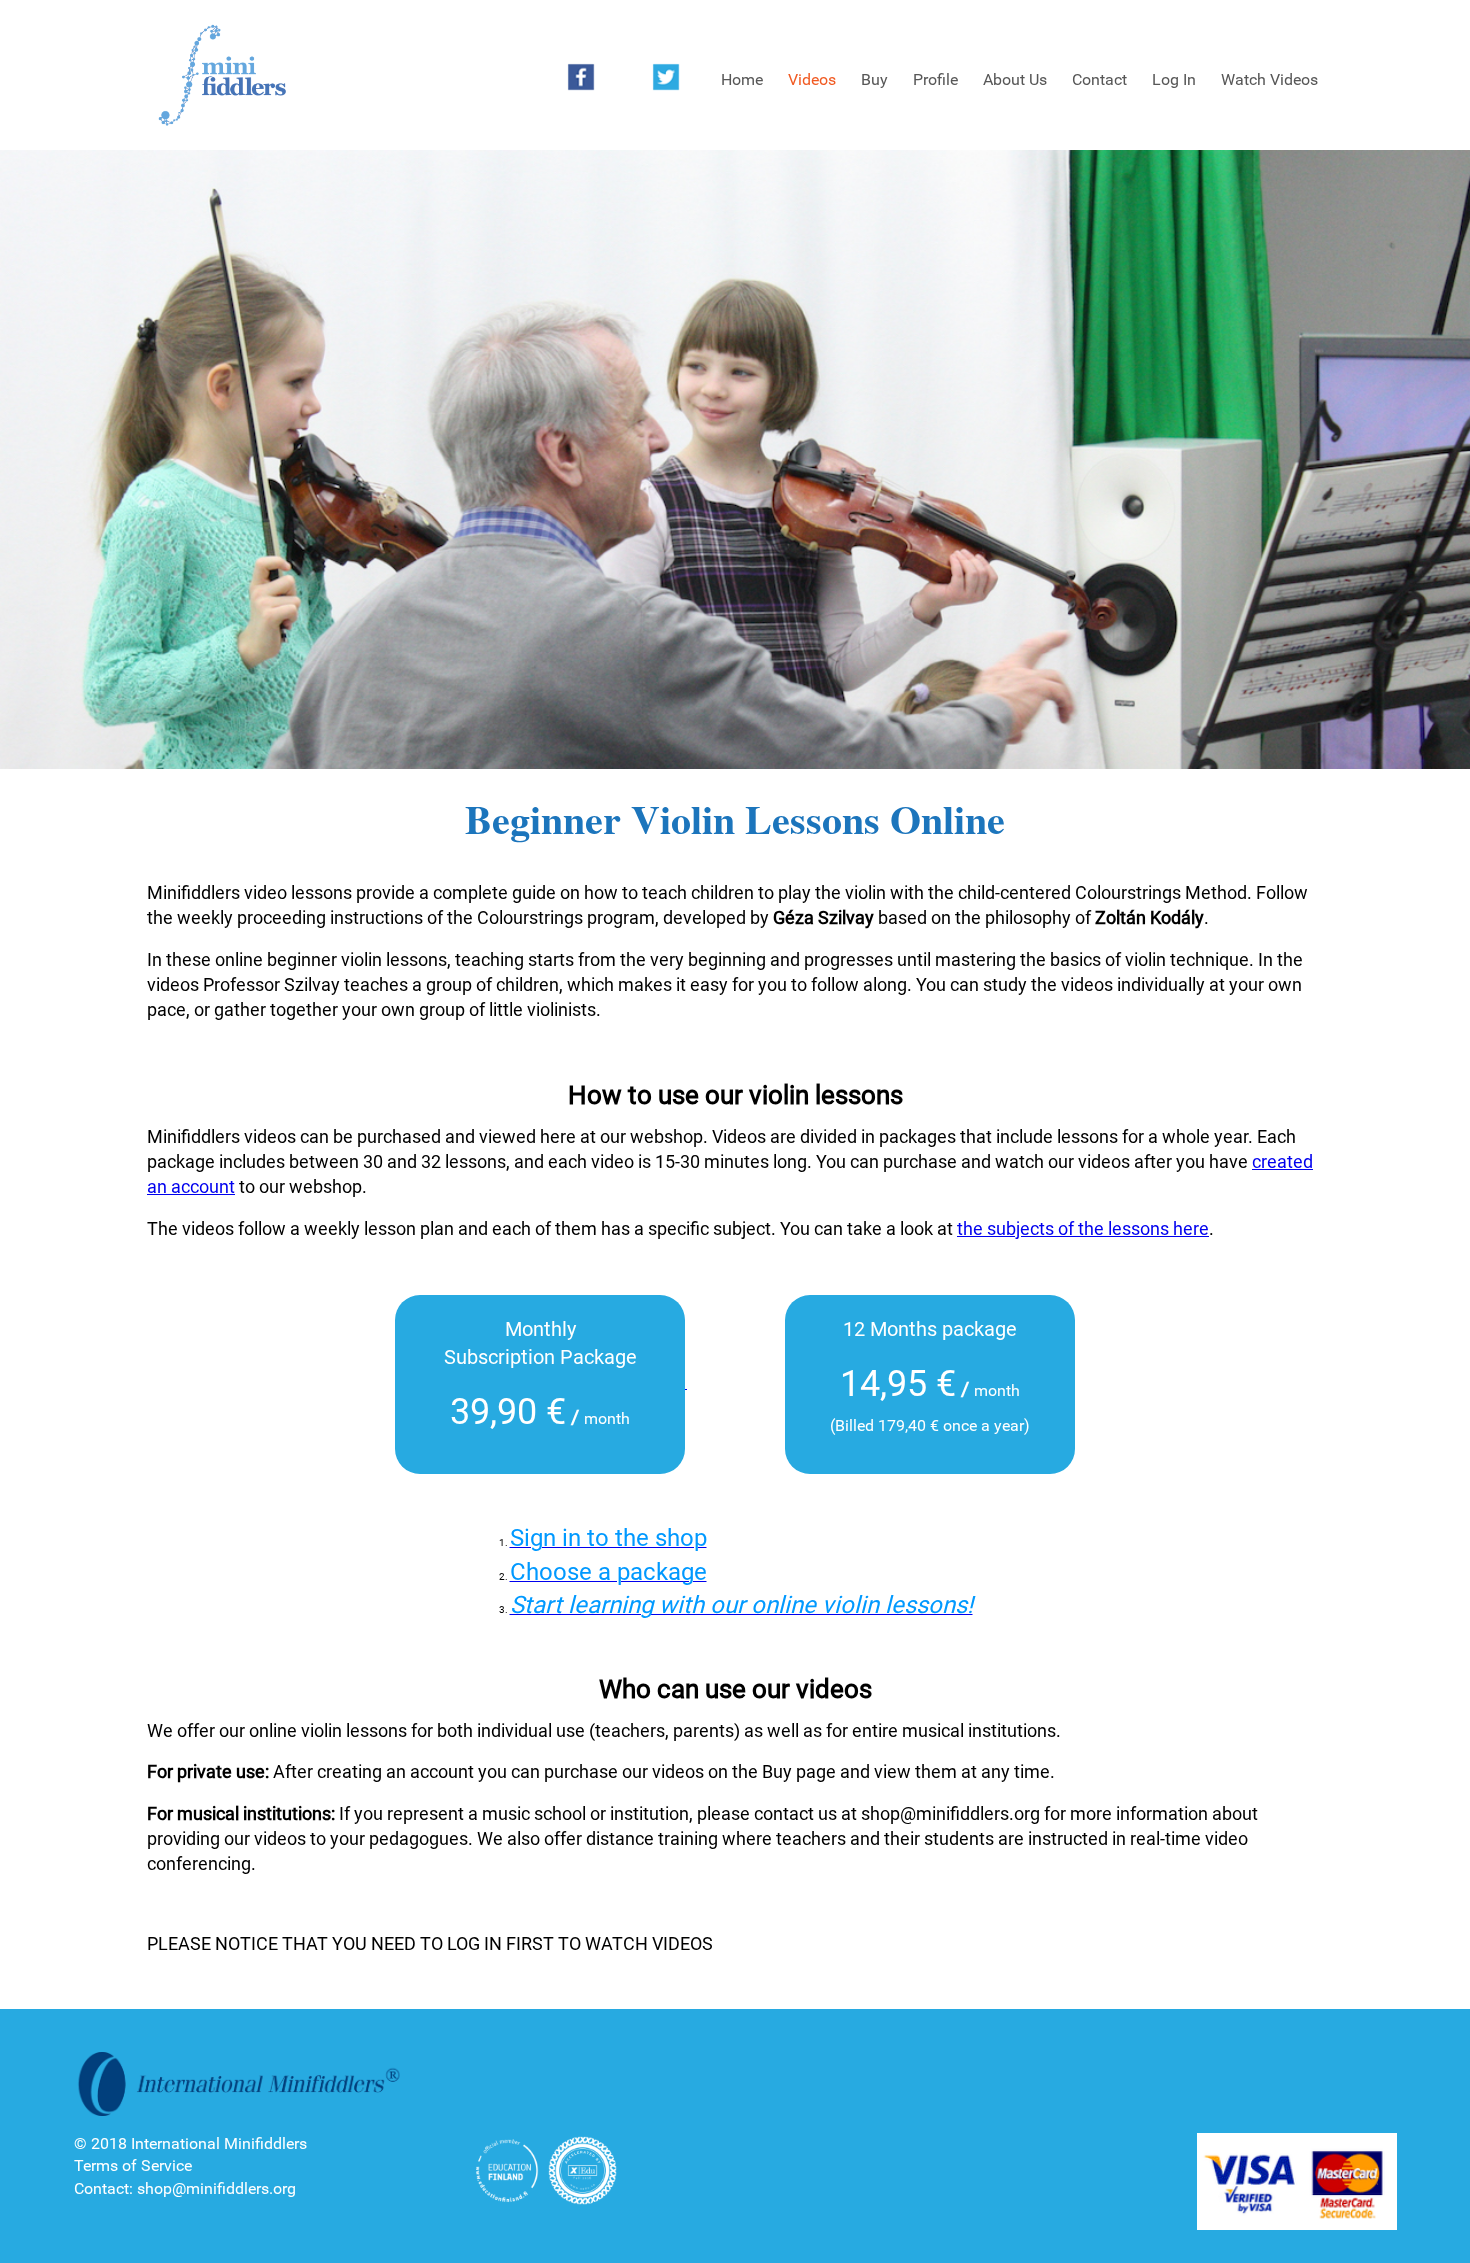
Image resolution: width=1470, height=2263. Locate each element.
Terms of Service (133, 2165)
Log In (1174, 79)
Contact (1099, 79)
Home (742, 79)
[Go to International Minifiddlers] (222, 76)
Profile (935, 79)
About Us (1015, 79)
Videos (812, 79)
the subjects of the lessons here (1083, 1228)
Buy (874, 79)
